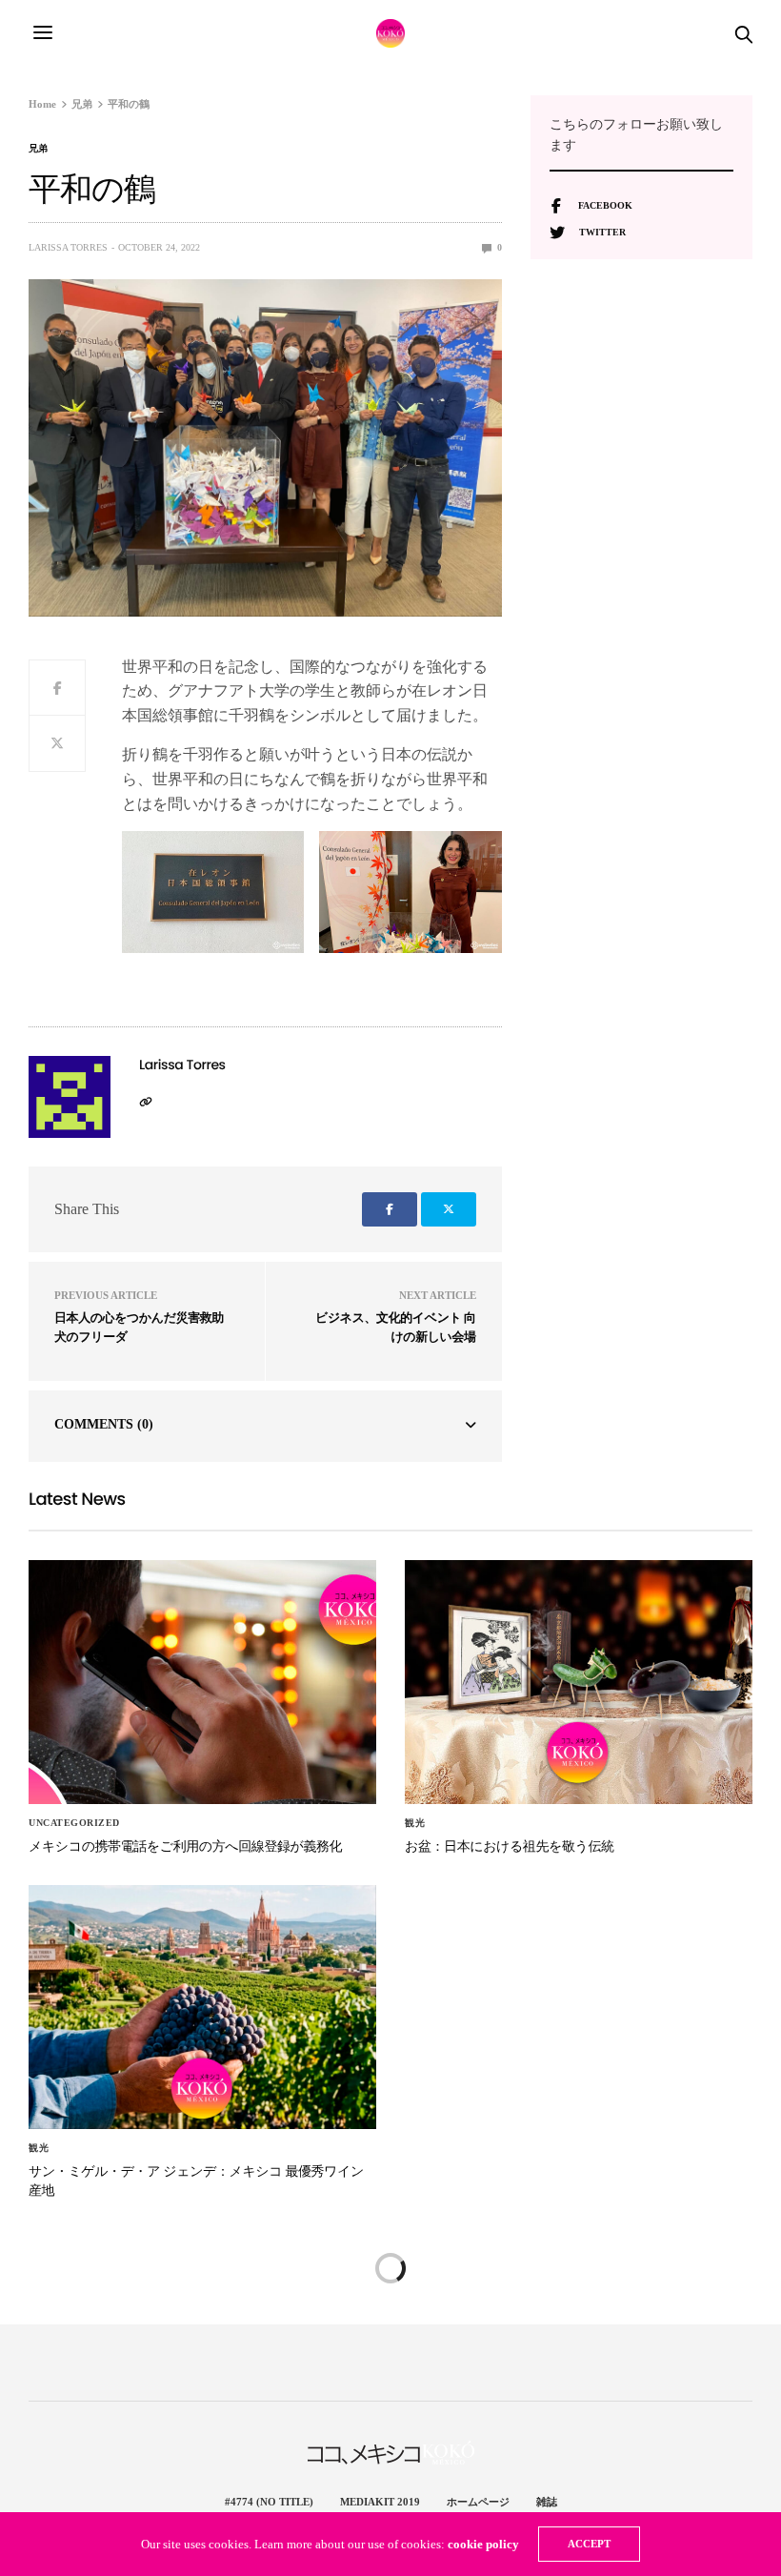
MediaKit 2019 (380, 2502)
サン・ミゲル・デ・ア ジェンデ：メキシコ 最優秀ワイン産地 (196, 2180)
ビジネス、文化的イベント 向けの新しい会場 (396, 1327)
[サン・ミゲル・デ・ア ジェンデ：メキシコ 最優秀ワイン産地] (202, 2008)
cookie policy (483, 2544)
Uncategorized (74, 1823)
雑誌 (547, 2502)
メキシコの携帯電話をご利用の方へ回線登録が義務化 (185, 1846)
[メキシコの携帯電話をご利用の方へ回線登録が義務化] (202, 1683)
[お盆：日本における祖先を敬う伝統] (579, 1683)
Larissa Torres (68, 247)
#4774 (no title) (269, 2502)
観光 (415, 1823)
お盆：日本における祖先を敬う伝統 (510, 1846)
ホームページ (478, 2502)
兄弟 (38, 149)
